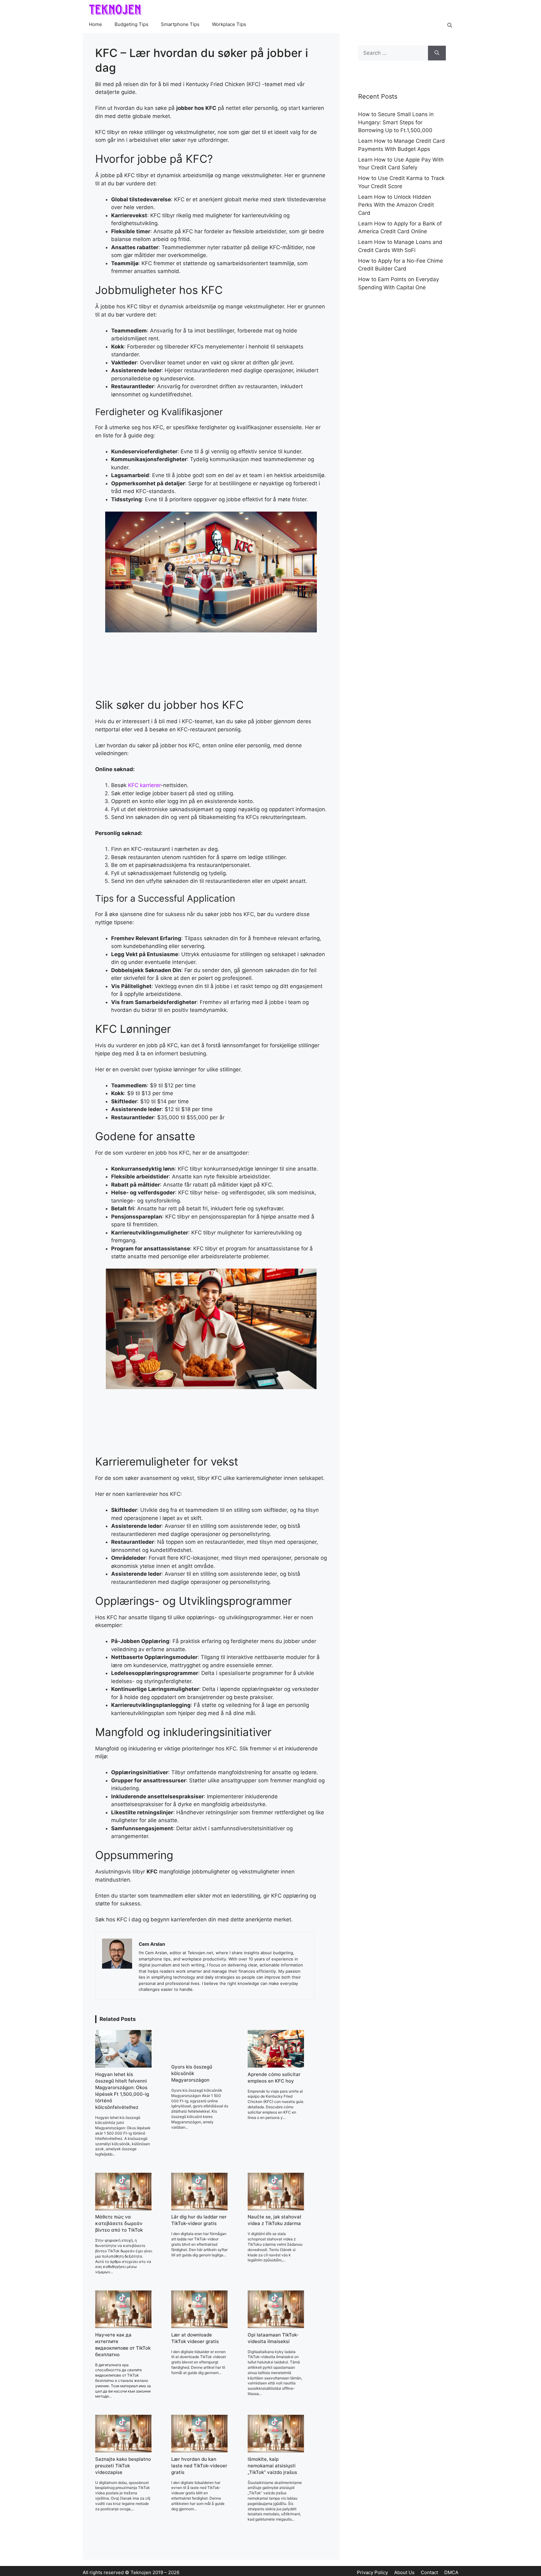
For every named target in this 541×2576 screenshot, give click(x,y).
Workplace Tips (229, 24)
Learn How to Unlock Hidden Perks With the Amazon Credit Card (396, 205)
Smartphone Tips (180, 24)
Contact (429, 2572)
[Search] (437, 53)
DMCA (451, 2572)
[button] (450, 25)
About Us (404, 2572)
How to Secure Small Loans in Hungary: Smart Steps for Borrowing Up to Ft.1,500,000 (396, 122)
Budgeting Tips (131, 24)
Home (95, 24)
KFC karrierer (144, 785)
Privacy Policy (372, 2572)
